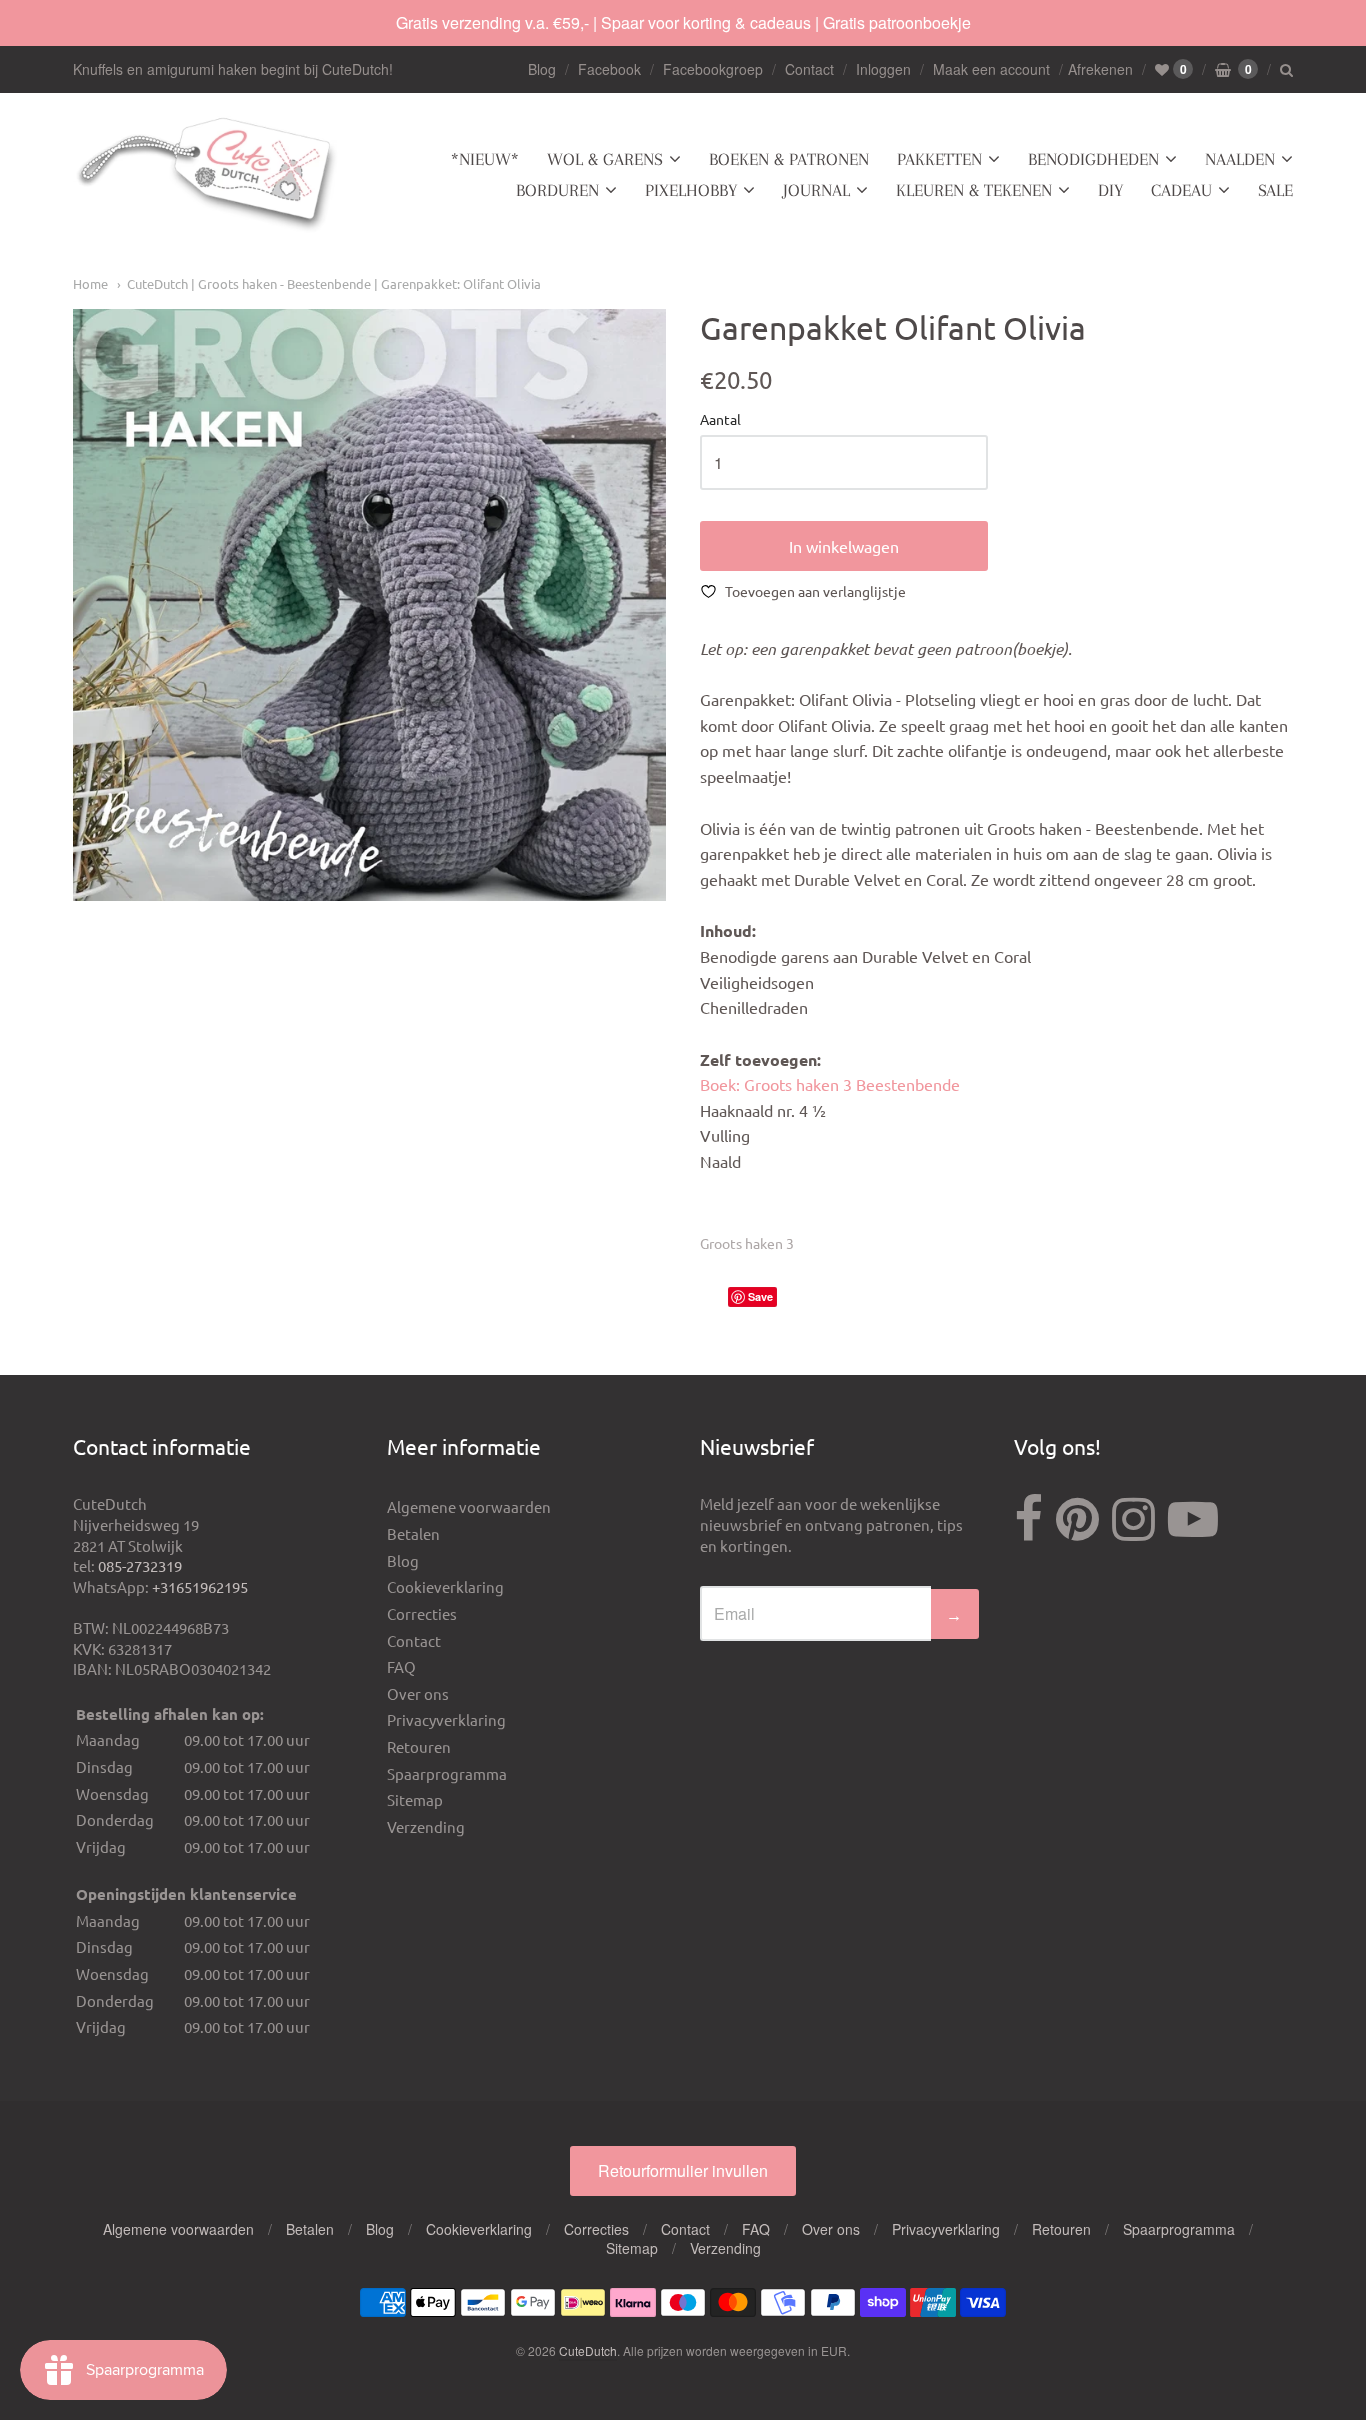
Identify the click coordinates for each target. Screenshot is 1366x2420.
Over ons (418, 1693)
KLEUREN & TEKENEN (974, 190)
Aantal (720, 420)
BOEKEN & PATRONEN (789, 159)
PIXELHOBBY (691, 190)
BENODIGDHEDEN (1093, 159)
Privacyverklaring (446, 1719)
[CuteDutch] (208, 175)
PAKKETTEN (939, 159)
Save (760, 1296)
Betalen (413, 1533)
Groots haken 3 (747, 1243)
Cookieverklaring (445, 1586)
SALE (1275, 190)
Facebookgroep (713, 69)
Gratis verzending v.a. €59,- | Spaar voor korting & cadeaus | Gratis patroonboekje (683, 22)
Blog (542, 69)
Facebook (609, 69)
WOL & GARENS (605, 159)
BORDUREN (557, 190)
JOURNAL (816, 190)
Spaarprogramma (447, 1773)
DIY (1110, 190)
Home (90, 283)
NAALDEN (1240, 159)
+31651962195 (200, 1586)
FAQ (401, 1666)
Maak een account (991, 69)
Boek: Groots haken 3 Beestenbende (830, 1084)
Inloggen (883, 69)
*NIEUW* (485, 159)
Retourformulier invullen (683, 2170)
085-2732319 (140, 1565)
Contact (809, 69)
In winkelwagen (844, 546)
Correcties (422, 1613)
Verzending (426, 1826)
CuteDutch (588, 2350)
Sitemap (415, 1799)
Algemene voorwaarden (469, 1506)
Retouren (419, 1746)
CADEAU (1181, 190)
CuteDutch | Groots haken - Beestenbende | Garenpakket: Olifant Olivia (334, 283)
